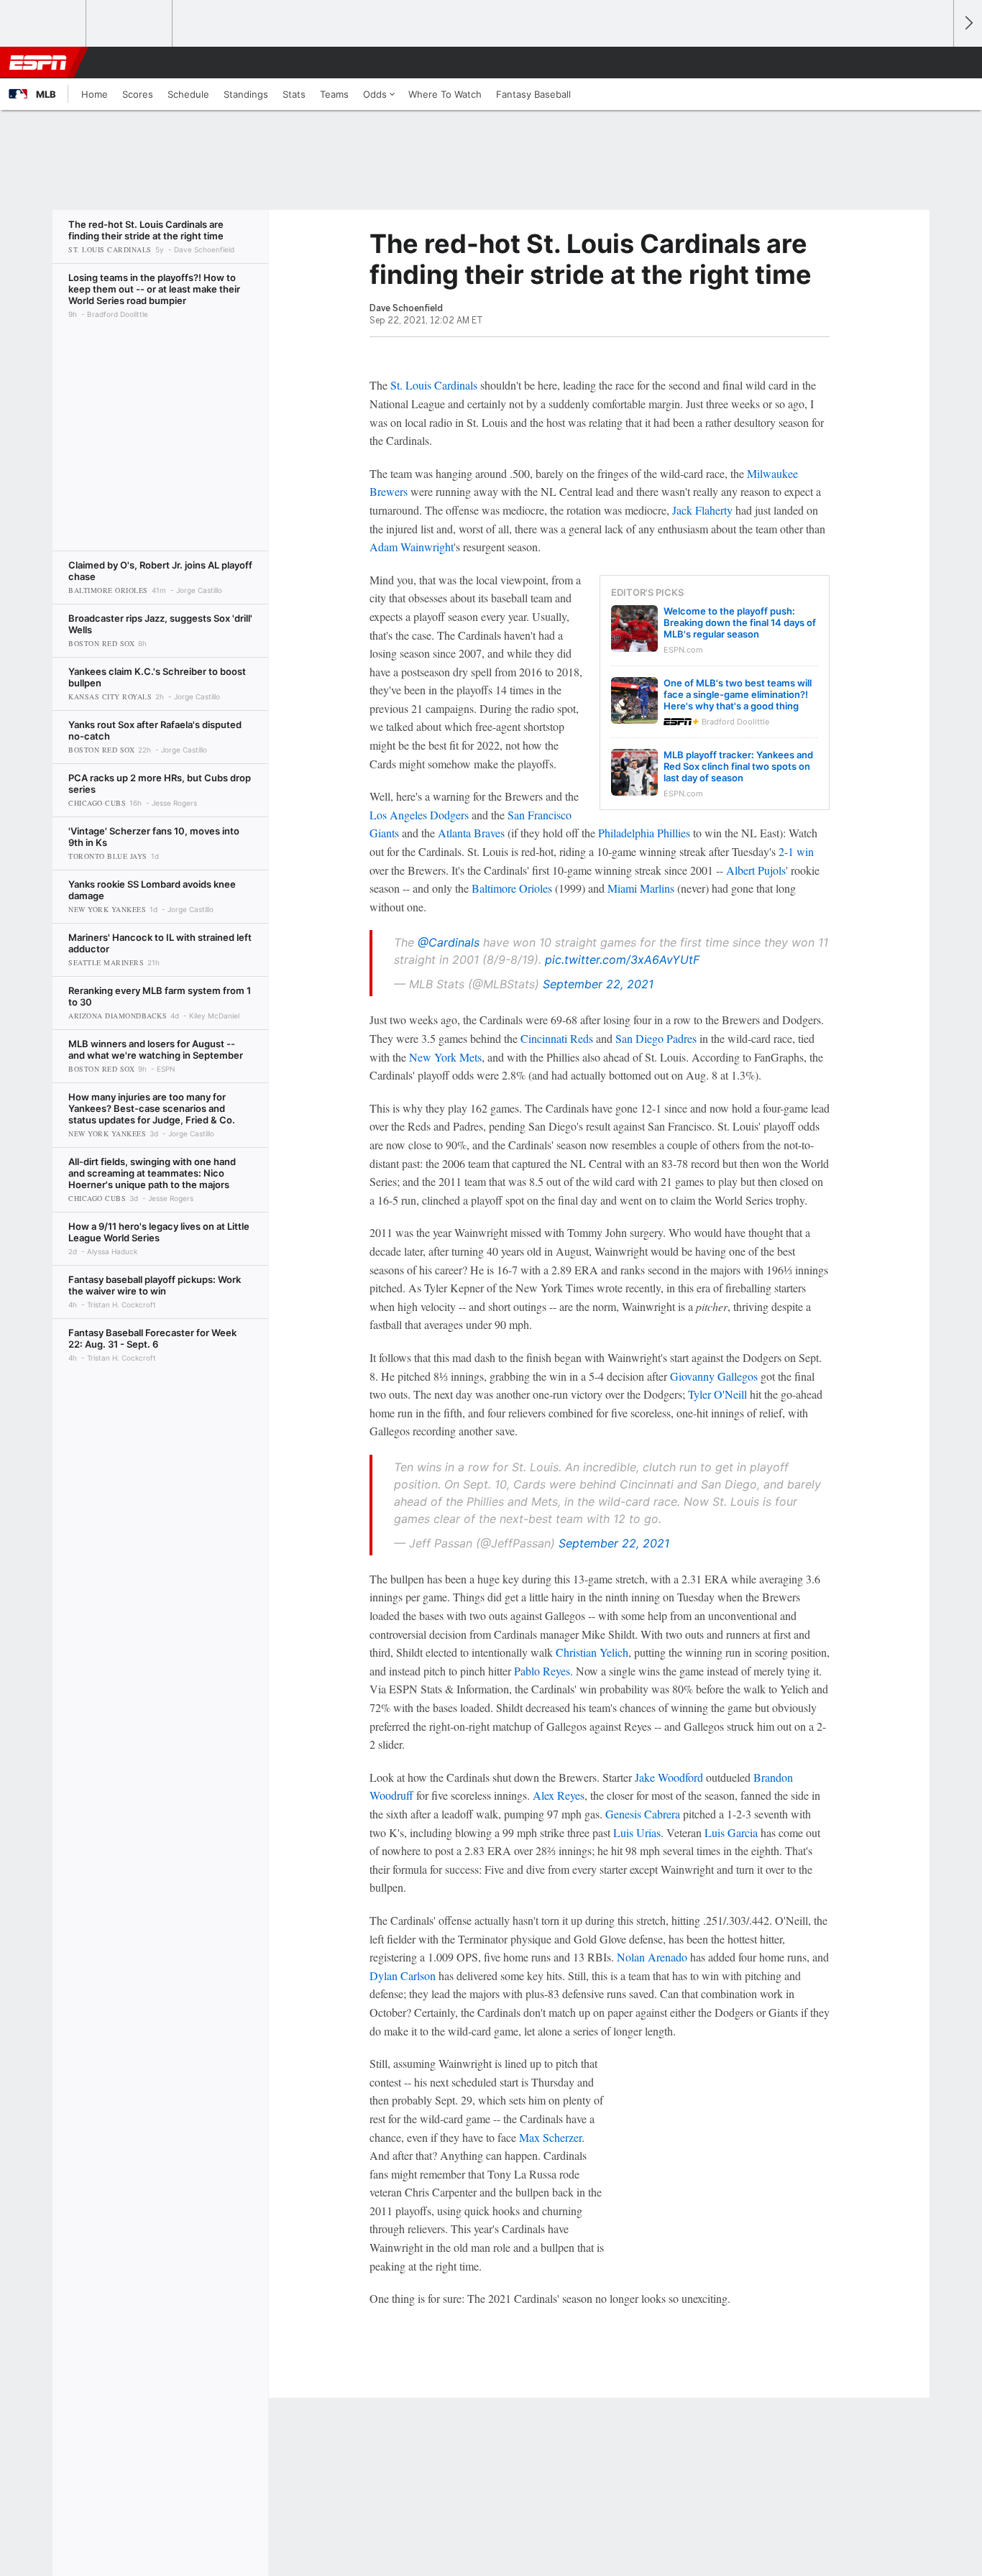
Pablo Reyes (542, 1671)
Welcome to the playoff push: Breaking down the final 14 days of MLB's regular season (740, 622)
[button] (936, 63)
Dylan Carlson (403, 1975)
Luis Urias (637, 1832)
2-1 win (796, 851)
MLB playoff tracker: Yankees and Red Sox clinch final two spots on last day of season (738, 766)
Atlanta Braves (471, 833)
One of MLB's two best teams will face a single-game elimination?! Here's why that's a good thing (738, 694)
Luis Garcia (731, 1832)
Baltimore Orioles (512, 888)
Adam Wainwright (412, 547)
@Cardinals (449, 942)
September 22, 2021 (598, 984)
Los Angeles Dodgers (419, 815)
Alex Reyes (559, 1795)
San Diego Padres (656, 1038)
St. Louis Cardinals (434, 385)
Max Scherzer (550, 2137)
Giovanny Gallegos (714, 1376)
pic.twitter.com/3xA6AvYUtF (622, 960)
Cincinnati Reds (557, 1038)
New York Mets (445, 1057)
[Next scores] (968, 23)
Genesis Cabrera (643, 1814)
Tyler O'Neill (717, 1394)
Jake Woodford (669, 1777)
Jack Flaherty (702, 510)
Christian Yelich (592, 1652)
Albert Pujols (756, 870)
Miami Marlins (641, 888)
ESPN (38, 63)
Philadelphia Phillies (644, 833)
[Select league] (44, 24)
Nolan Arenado (652, 1957)
